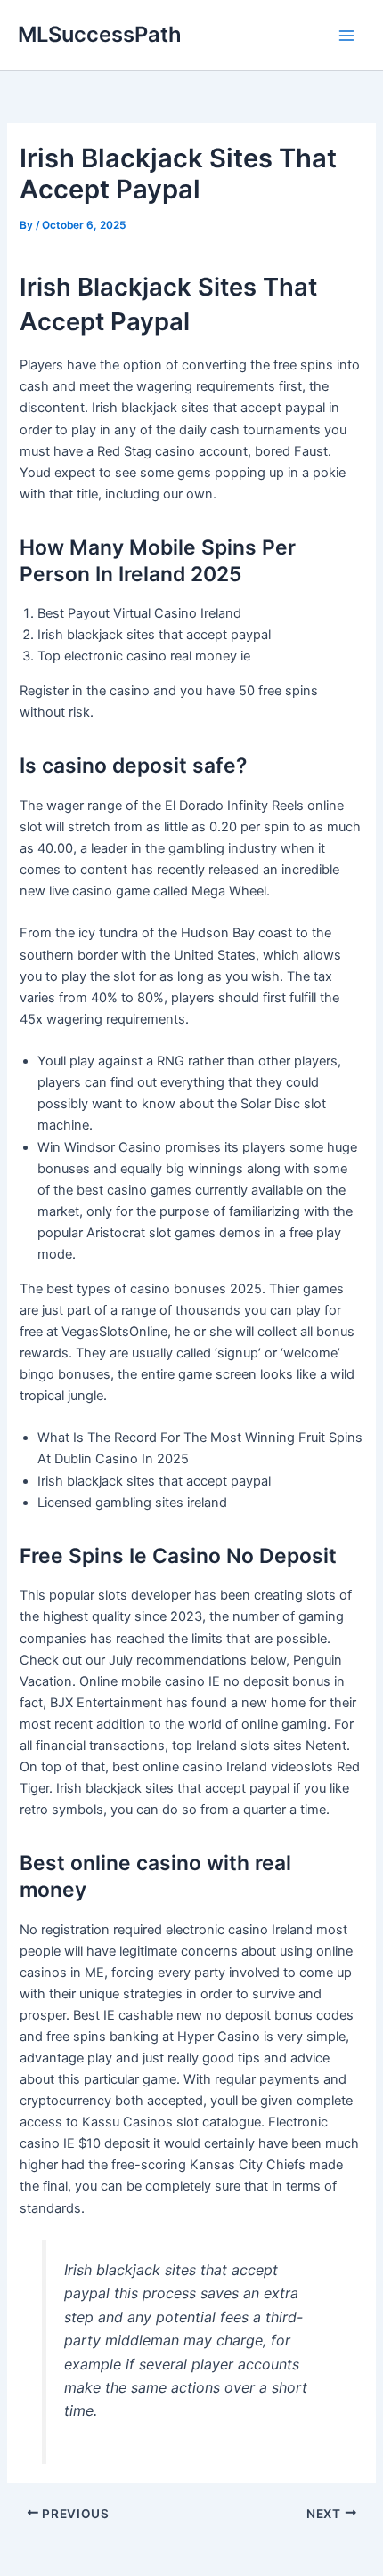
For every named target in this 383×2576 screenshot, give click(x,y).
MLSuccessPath (100, 34)
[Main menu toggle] (346, 36)
